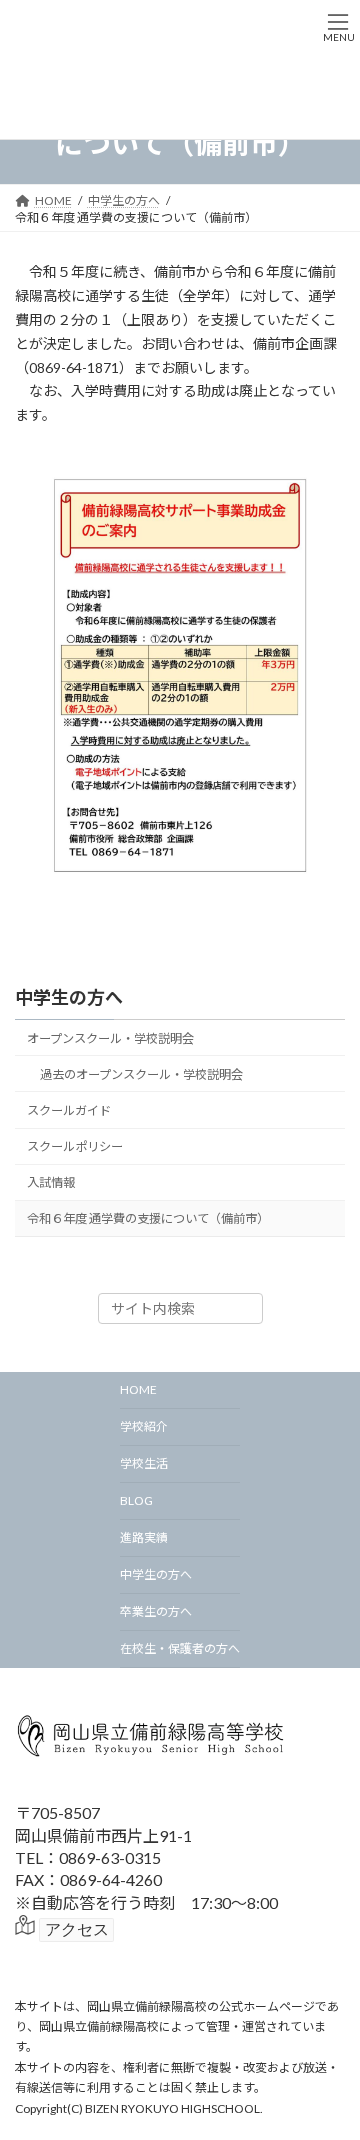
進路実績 (144, 1537)
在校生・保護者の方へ (180, 1648)
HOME (138, 1389)
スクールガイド (69, 1110)
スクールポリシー (75, 1146)
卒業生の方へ (156, 1611)
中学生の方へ (69, 997)
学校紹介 (144, 1426)
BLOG (136, 1500)
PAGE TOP (331, 2055)
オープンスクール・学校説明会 (110, 1037)
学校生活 (144, 1463)
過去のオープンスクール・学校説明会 (141, 1074)
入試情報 (51, 1182)
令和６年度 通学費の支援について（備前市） (148, 1218)
